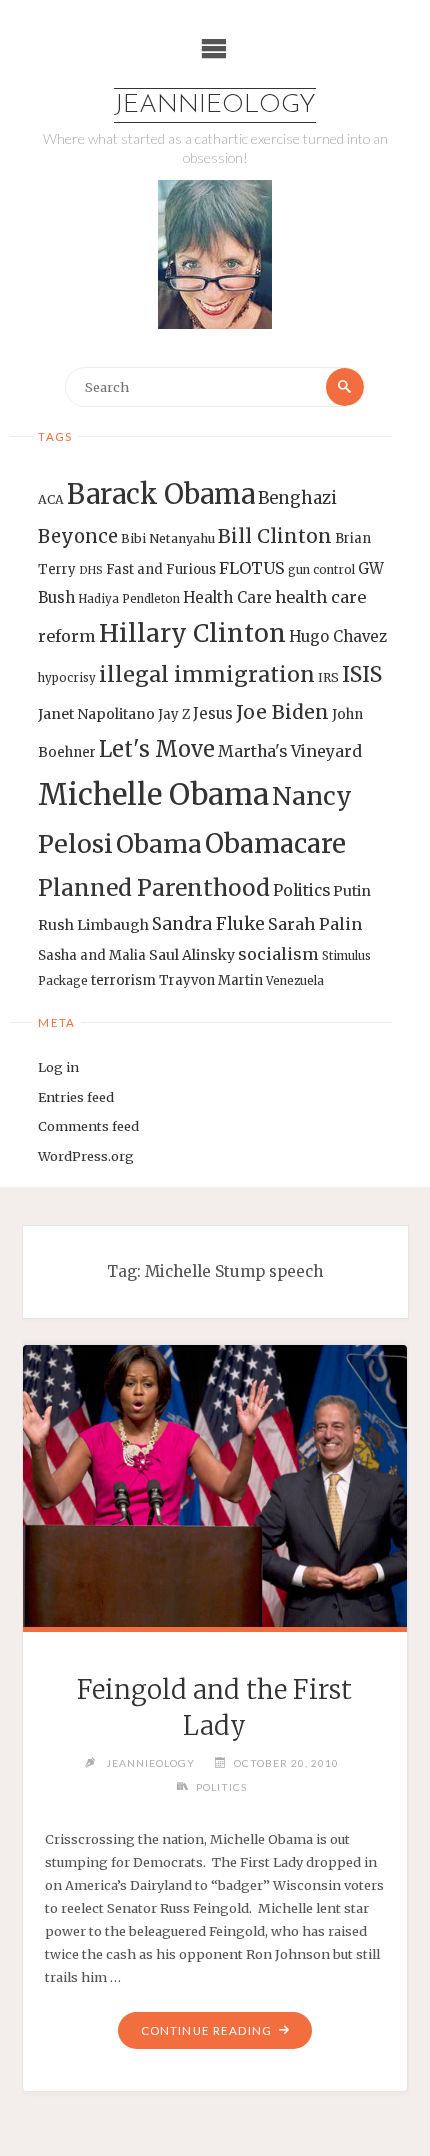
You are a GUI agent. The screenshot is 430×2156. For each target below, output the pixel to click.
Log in (58, 1067)
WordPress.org (86, 1156)
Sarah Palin (315, 924)
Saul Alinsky (192, 955)
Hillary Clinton (192, 633)
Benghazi (297, 498)
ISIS (362, 674)
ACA (51, 499)
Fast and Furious (161, 569)
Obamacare (275, 843)
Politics (301, 890)
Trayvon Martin (211, 980)
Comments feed (88, 1126)
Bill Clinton (275, 536)
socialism (278, 954)
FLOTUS (252, 568)
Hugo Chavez (338, 636)
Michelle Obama (153, 794)
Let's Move (157, 749)
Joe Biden (282, 712)
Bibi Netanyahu (168, 538)
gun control (321, 570)
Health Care (227, 597)
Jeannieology (215, 105)
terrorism (123, 980)
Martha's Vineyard (290, 751)
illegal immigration (207, 674)
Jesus (213, 713)
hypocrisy (67, 678)
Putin (352, 891)
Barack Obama (161, 494)
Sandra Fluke (208, 924)
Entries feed (76, 1097)
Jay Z (174, 714)
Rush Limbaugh (93, 925)
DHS (91, 570)
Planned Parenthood (154, 888)
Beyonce (78, 536)
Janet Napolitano (96, 714)
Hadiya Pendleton (129, 599)
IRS (328, 677)
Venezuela (295, 981)
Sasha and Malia (92, 955)
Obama (159, 844)
